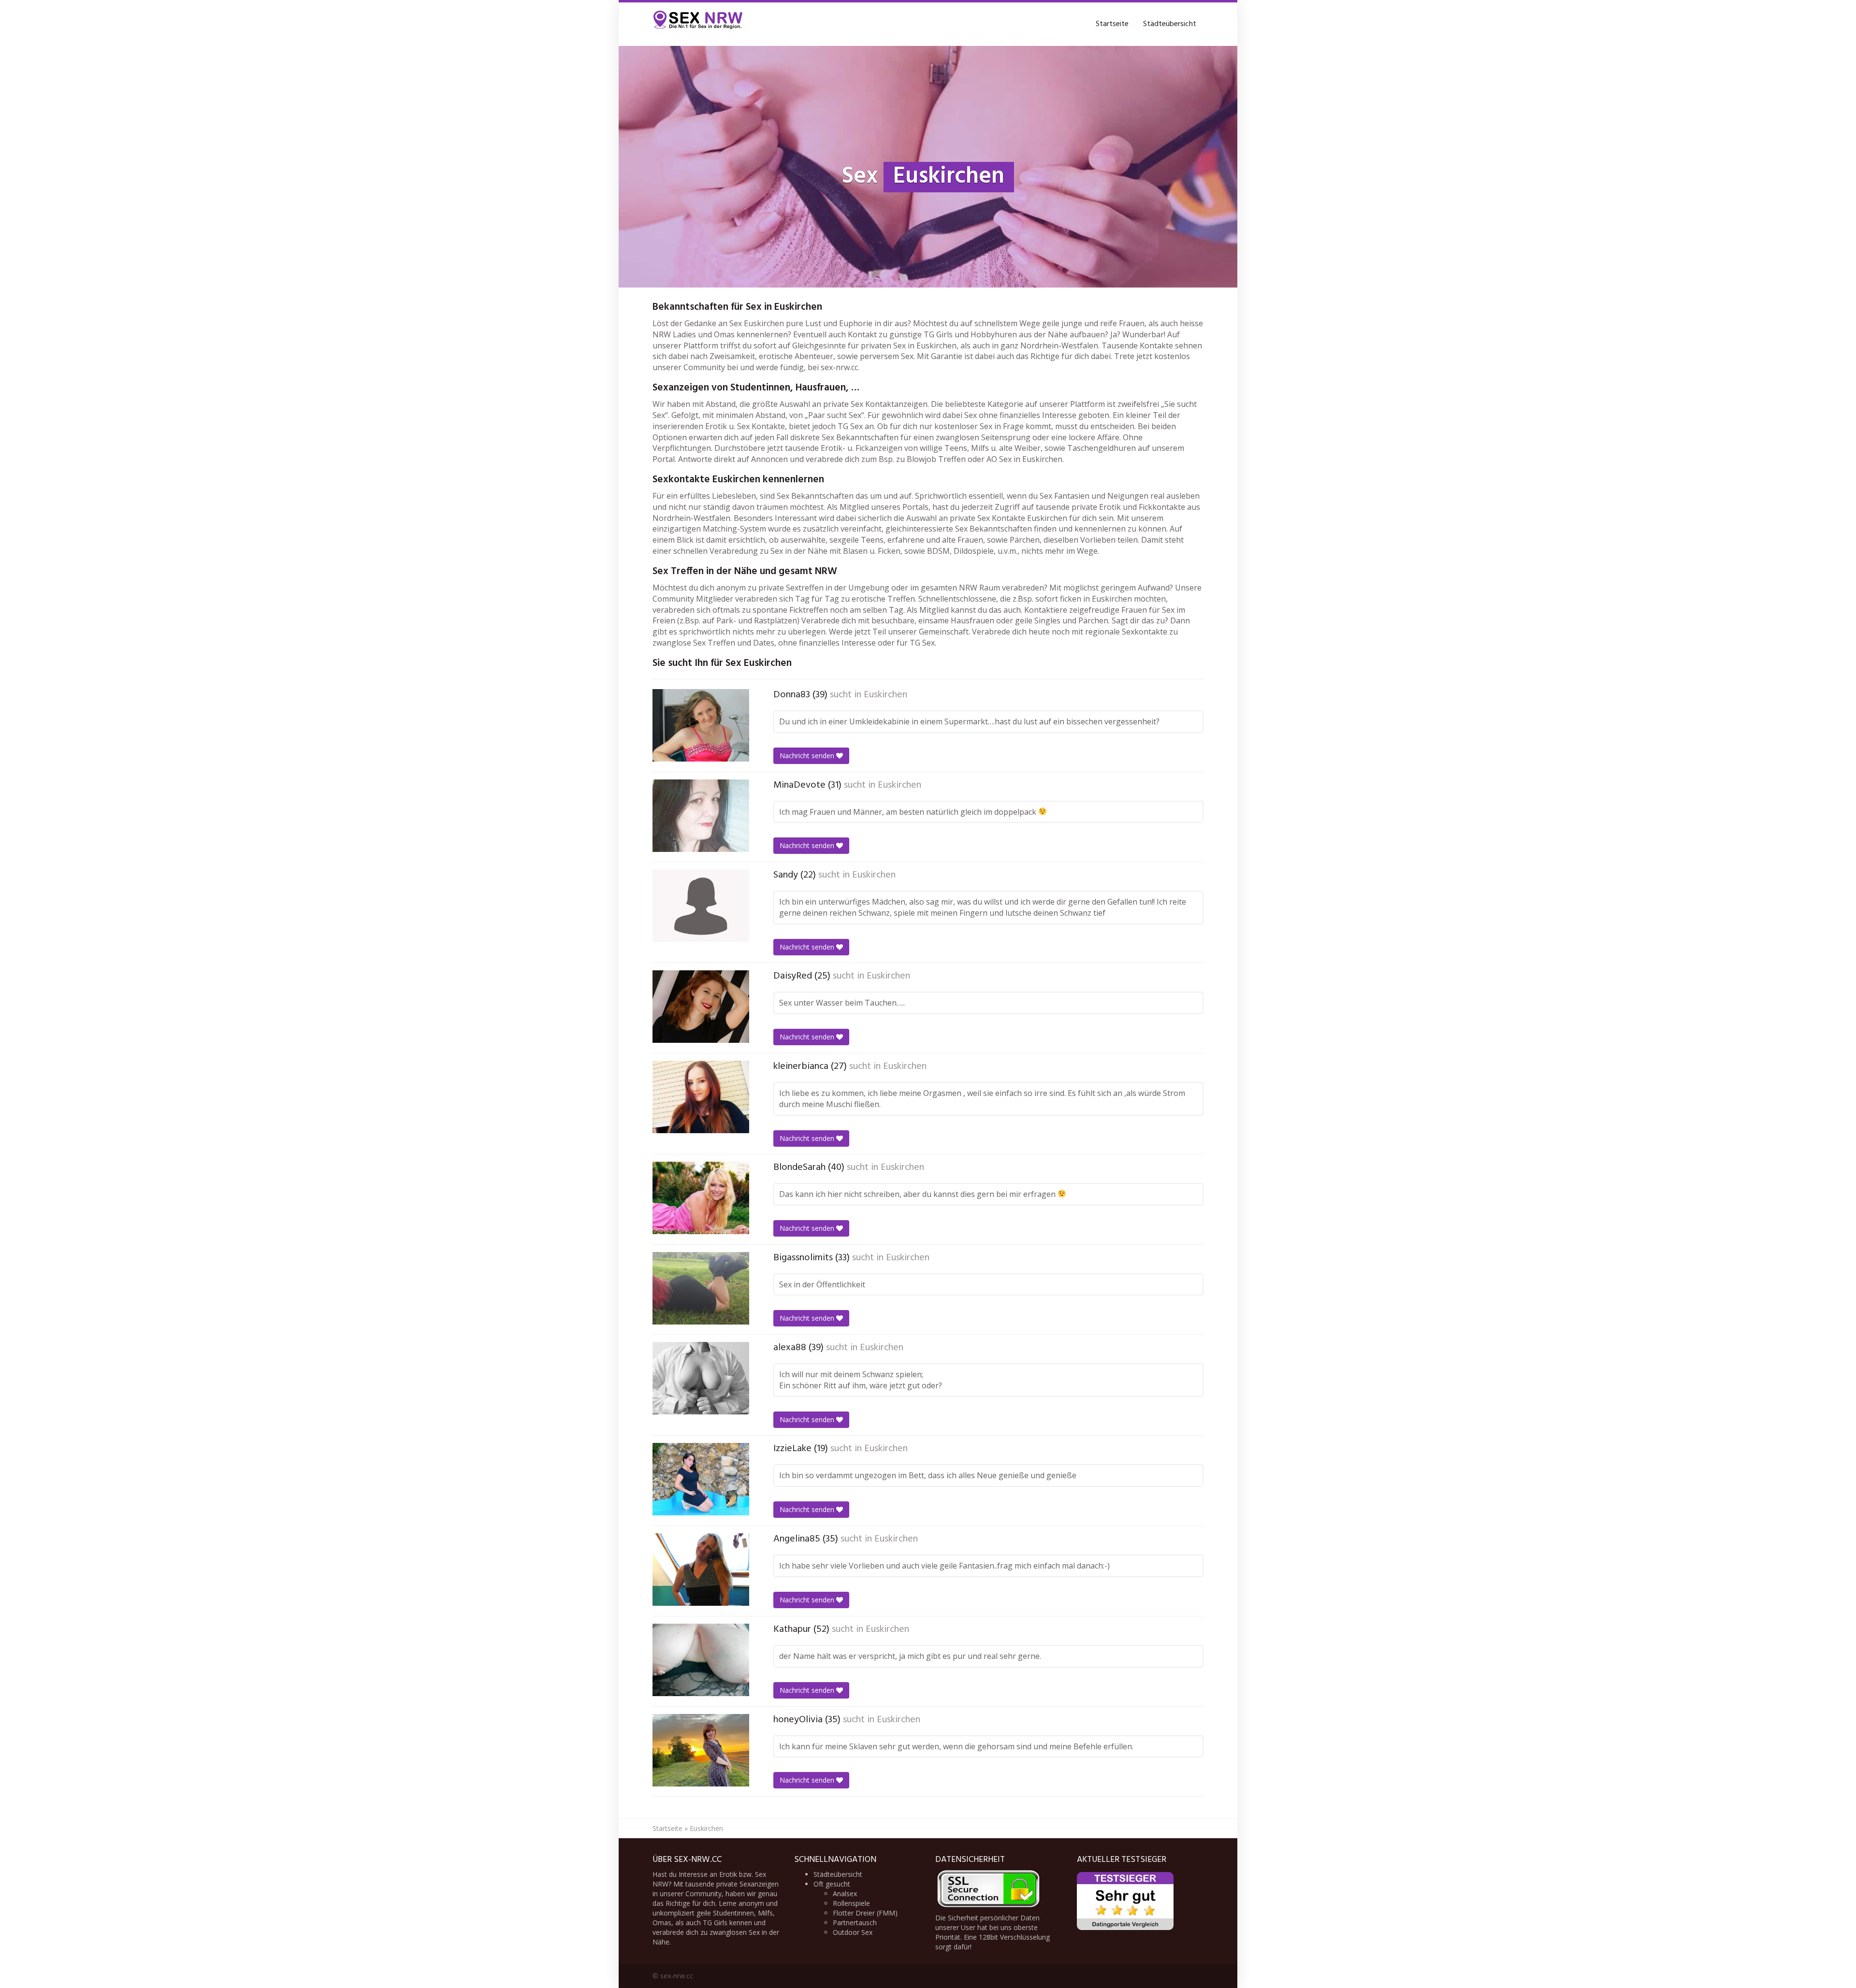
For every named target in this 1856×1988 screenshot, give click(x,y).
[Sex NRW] (698, 24)
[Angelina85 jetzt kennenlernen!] (701, 1570)
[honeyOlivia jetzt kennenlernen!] (701, 1750)
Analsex (845, 1894)
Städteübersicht (1170, 24)
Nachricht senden (808, 756)
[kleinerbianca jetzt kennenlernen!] (701, 1097)
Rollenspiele (851, 1903)
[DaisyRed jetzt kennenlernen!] (701, 1007)
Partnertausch (855, 1923)
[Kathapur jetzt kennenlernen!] (701, 1660)
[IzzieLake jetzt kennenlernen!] (701, 1479)
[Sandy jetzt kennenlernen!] (701, 906)
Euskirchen (885, 695)
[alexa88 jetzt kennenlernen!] (701, 1378)
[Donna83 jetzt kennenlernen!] (701, 725)
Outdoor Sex (853, 1932)
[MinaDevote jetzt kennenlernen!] (701, 816)
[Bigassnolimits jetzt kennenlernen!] (701, 1288)
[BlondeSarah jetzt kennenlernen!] (701, 1198)
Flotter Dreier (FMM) (865, 1913)
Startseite (1112, 24)
